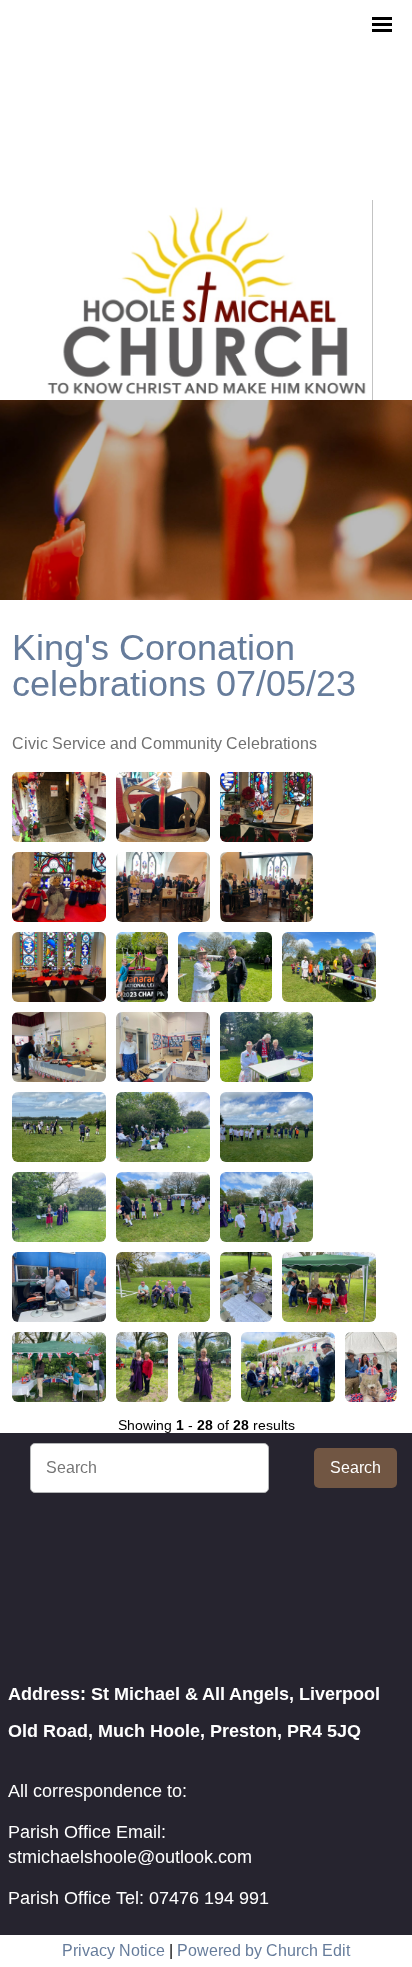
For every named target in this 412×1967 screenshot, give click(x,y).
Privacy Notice (113, 1950)
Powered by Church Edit (263, 1950)
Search (355, 1467)
